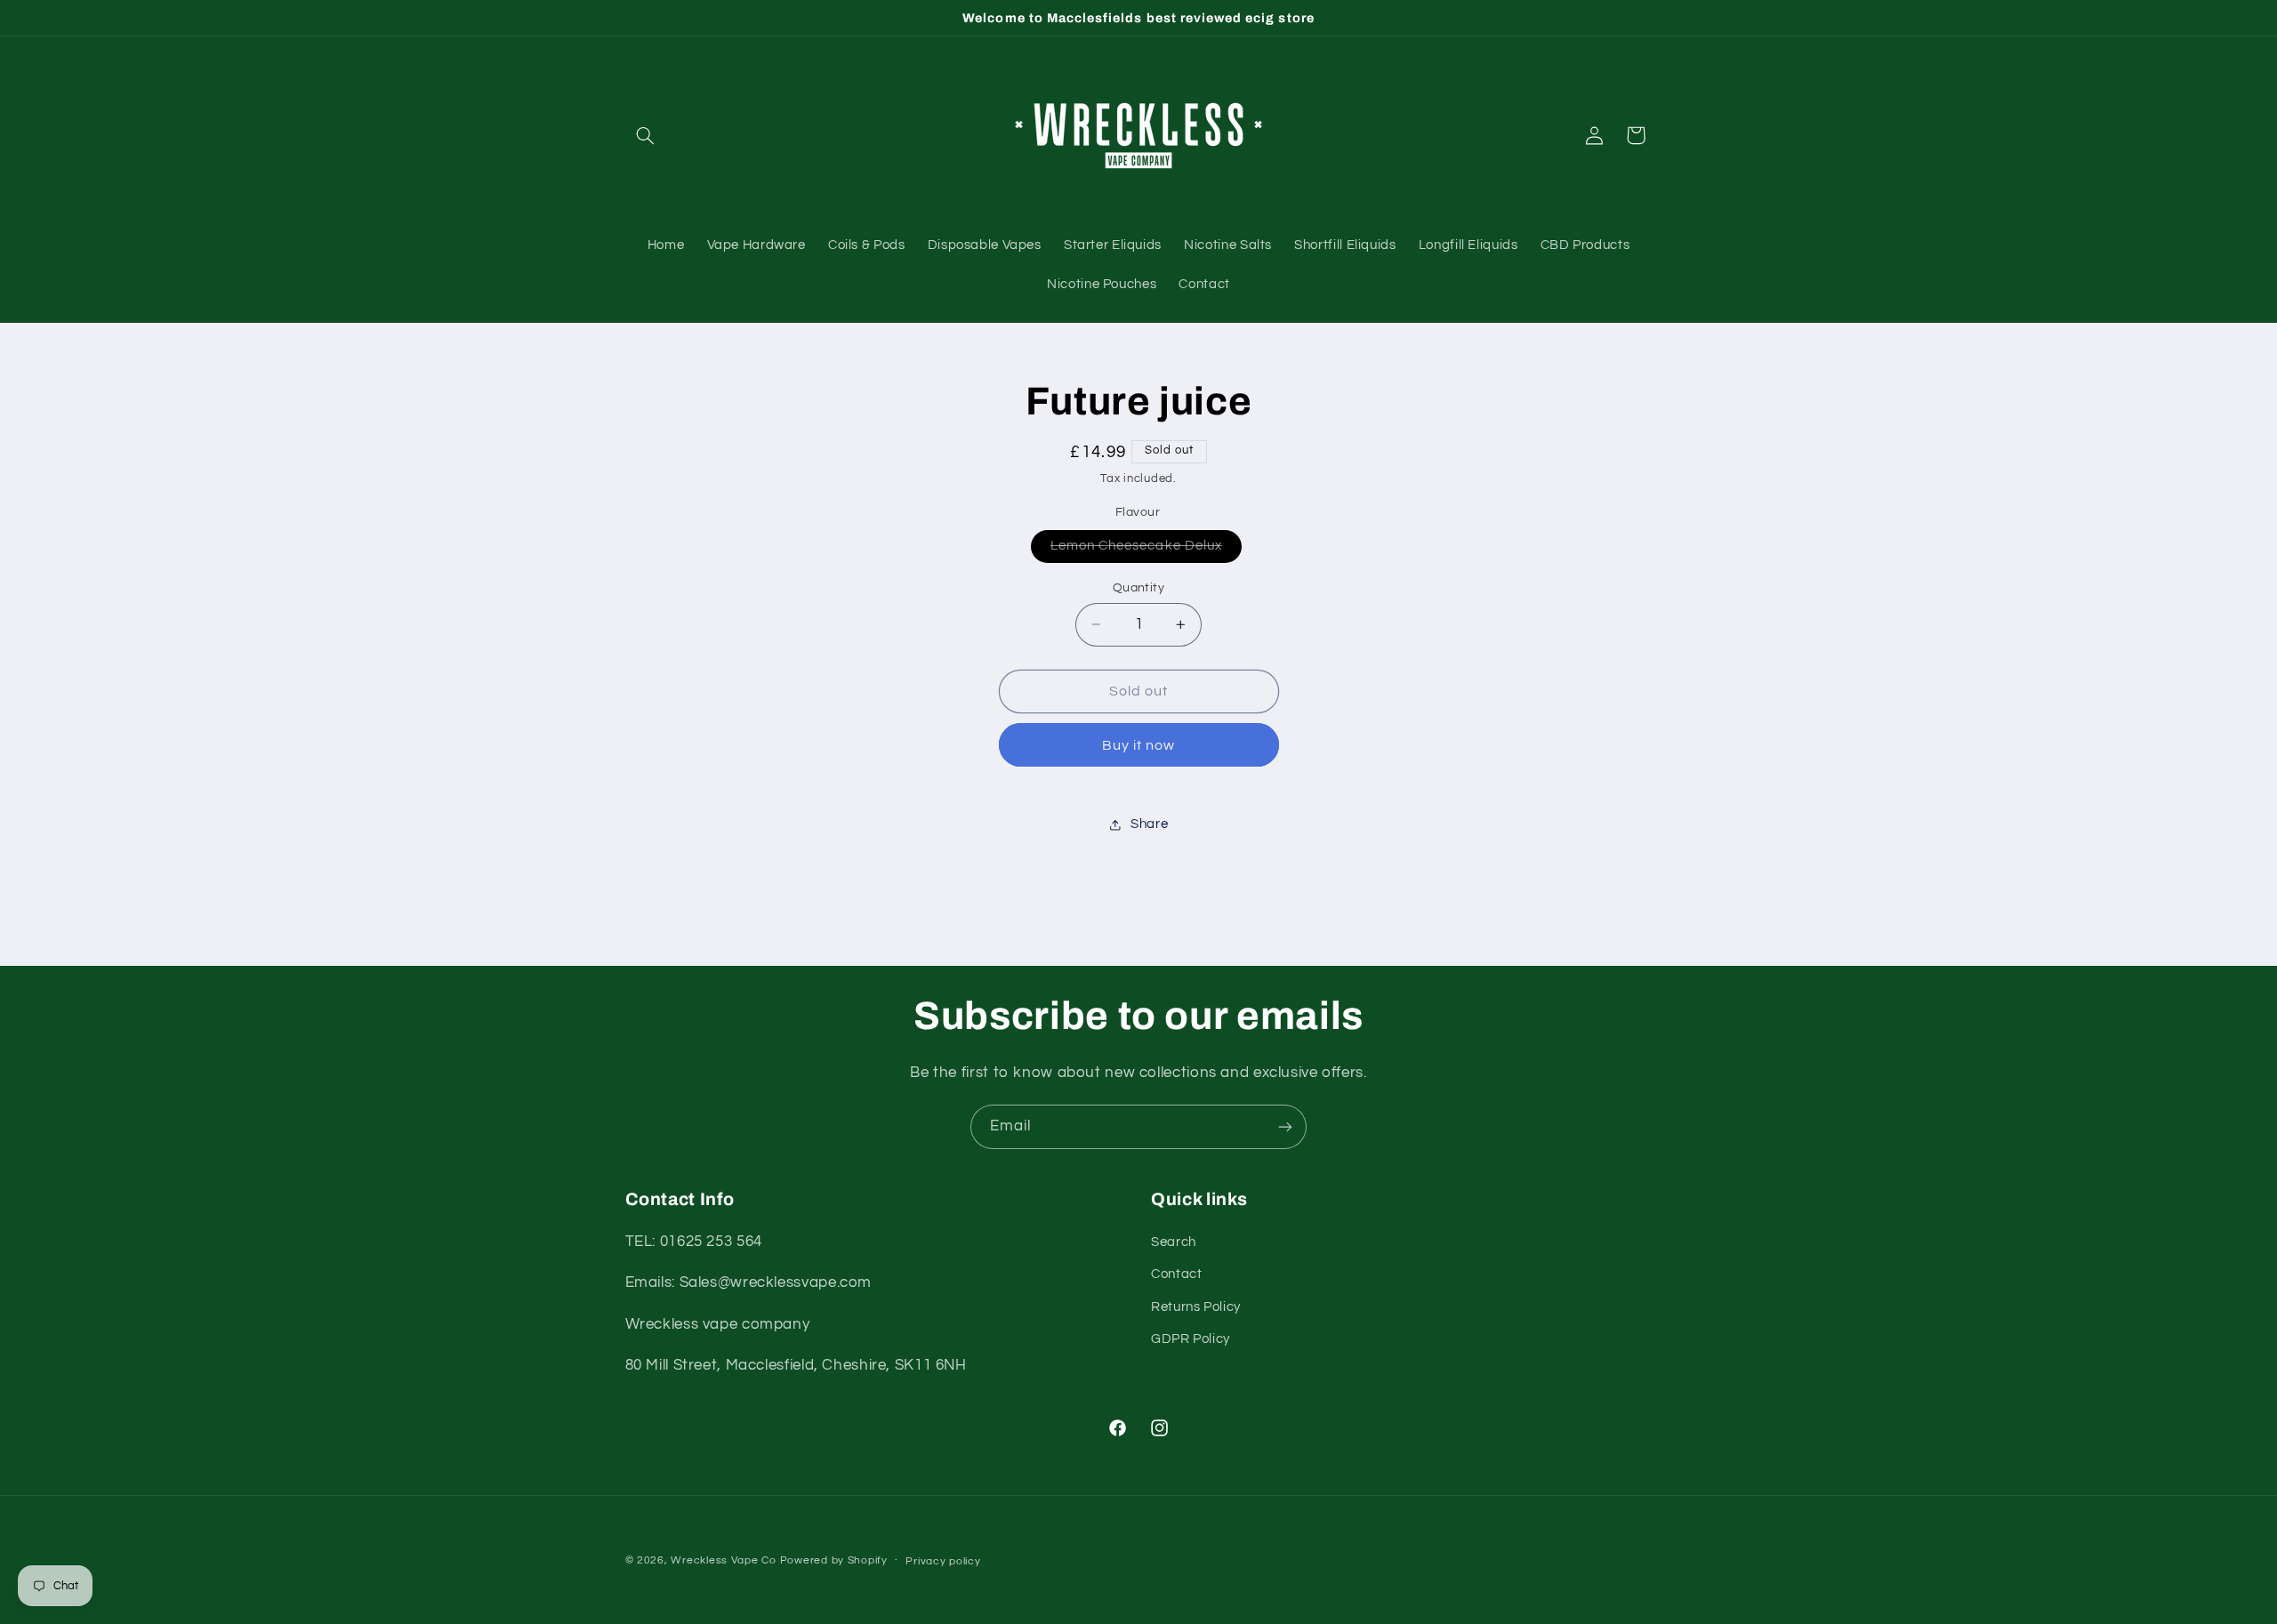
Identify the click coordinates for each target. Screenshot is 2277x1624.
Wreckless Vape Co (724, 1560)
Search (1174, 1242)
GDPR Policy (1191, 1339)
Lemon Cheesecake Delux (1146, 551)
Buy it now (1139, 745)
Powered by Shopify (834, 1560)
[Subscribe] (1285, 1126)
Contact (1176, 1274)
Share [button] (1149, 824)
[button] (646, 135)
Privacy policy (943, 1561)
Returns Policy (1196, 1307)
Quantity (1138, 588)
